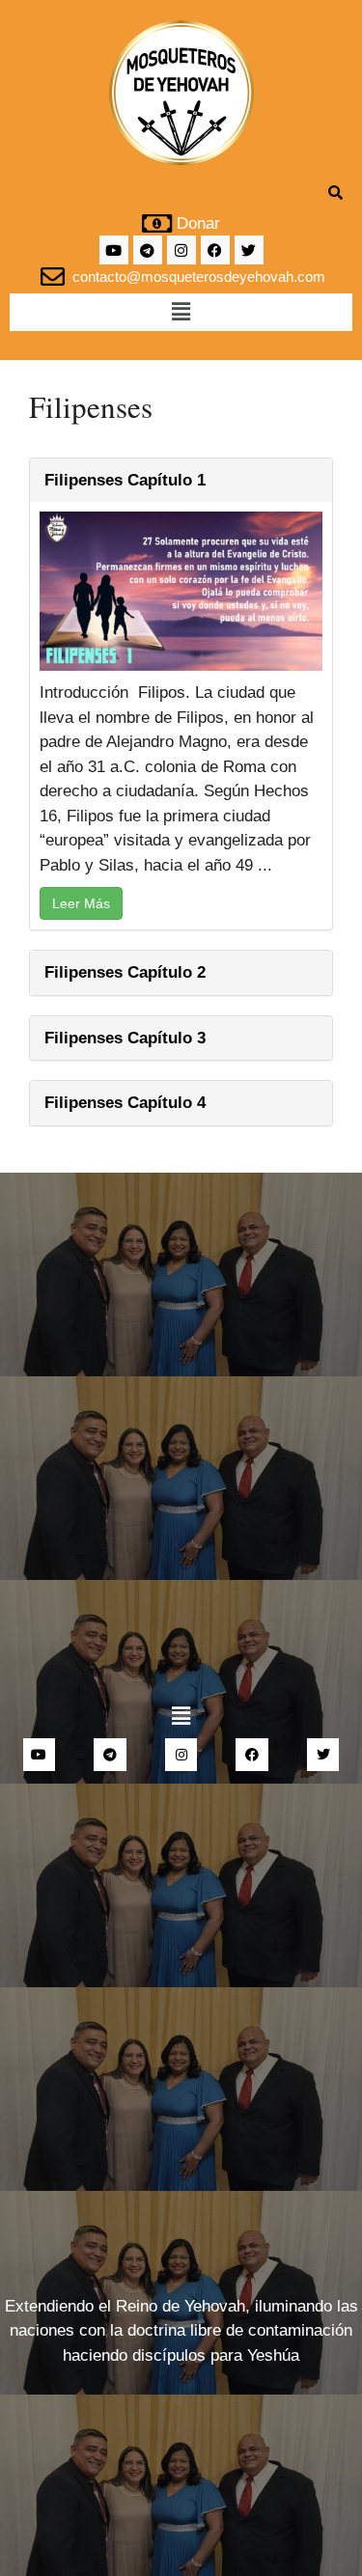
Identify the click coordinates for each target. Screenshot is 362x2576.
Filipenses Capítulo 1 (125, 480)
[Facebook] (215, 250)
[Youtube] (114, 250)
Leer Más (81, 903)
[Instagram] (181, 250)
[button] (181, 312)
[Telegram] (148, 250)
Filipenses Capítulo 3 (125, 1038)
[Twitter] (249, 250)
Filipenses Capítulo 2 (125, 972)
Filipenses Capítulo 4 (125, 1103)
